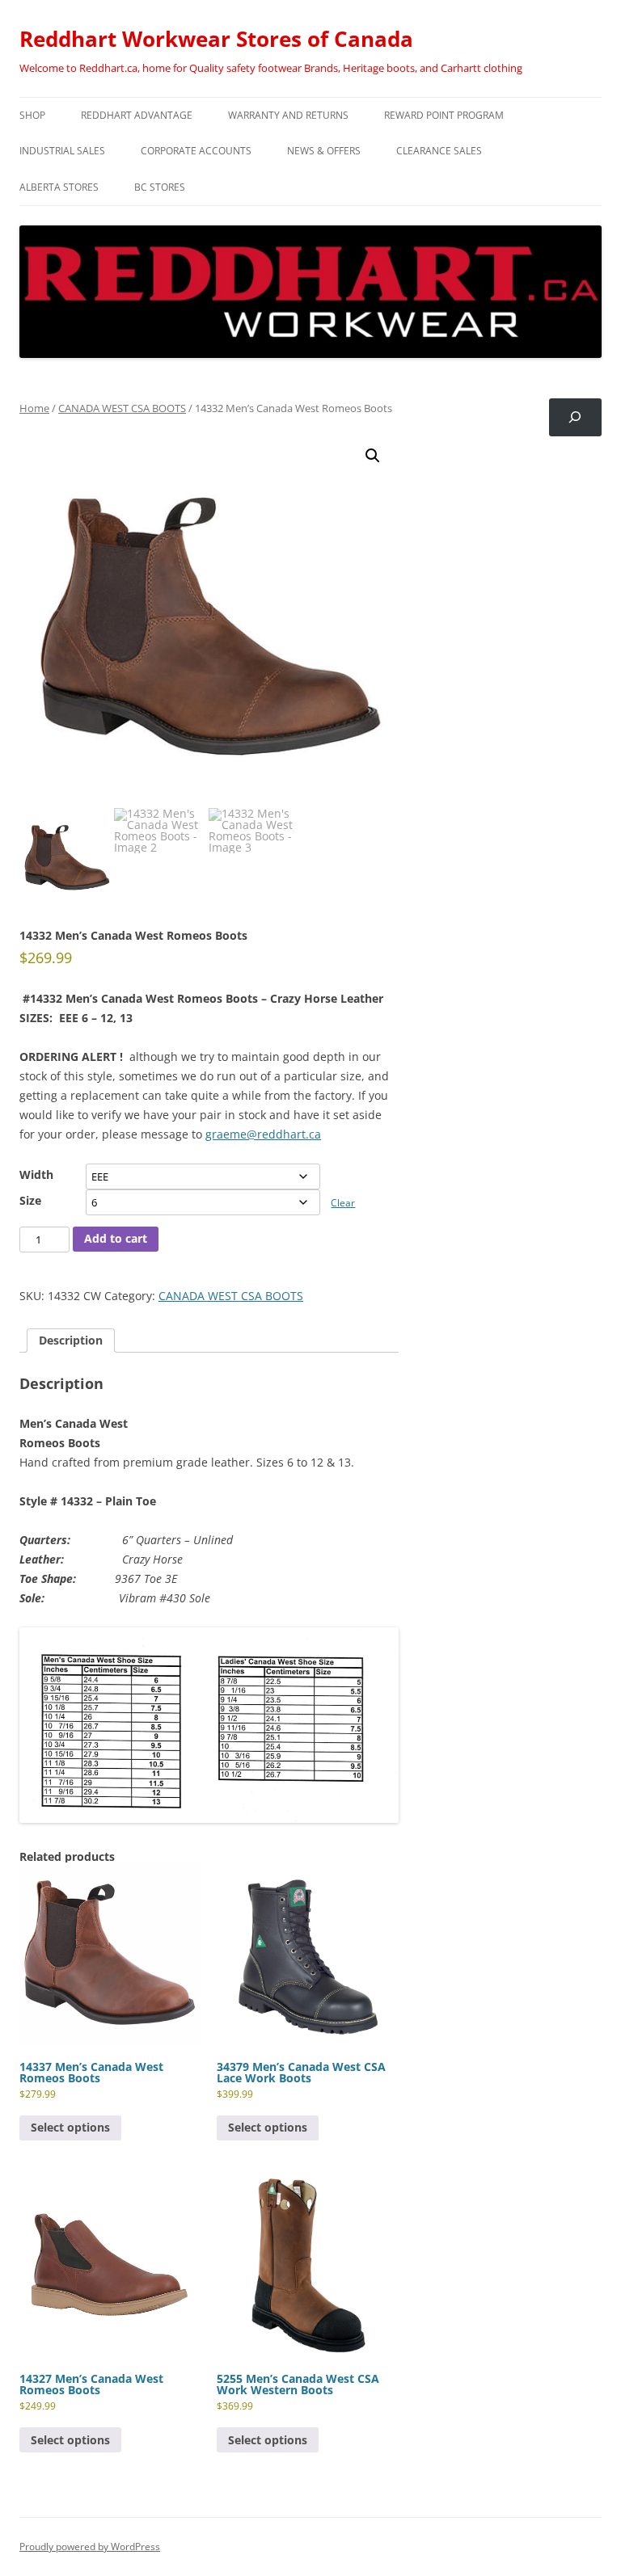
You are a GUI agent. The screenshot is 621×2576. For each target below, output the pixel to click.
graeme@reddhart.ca (263, 1134)
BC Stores (160, 187)
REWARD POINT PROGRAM (444, 115)
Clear (343, 1203)
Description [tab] (71, 1340)
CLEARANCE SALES (439, 151)
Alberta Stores (59, 187)
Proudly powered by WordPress (90, 2547)
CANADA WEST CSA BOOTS (122, 408)
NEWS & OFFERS (324, 151)
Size (30, 1200)
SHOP (32, 115)
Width (36, 1174)
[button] (373, 456)
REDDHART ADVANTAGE (137, 115)
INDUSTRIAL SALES (62, 151)
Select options (70, 2127)
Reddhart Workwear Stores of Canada (216, 39)
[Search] (575, 417)
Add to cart (116, 1238)
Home (34, 408)
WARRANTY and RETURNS (288, 115)
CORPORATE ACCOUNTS (196, 151)
